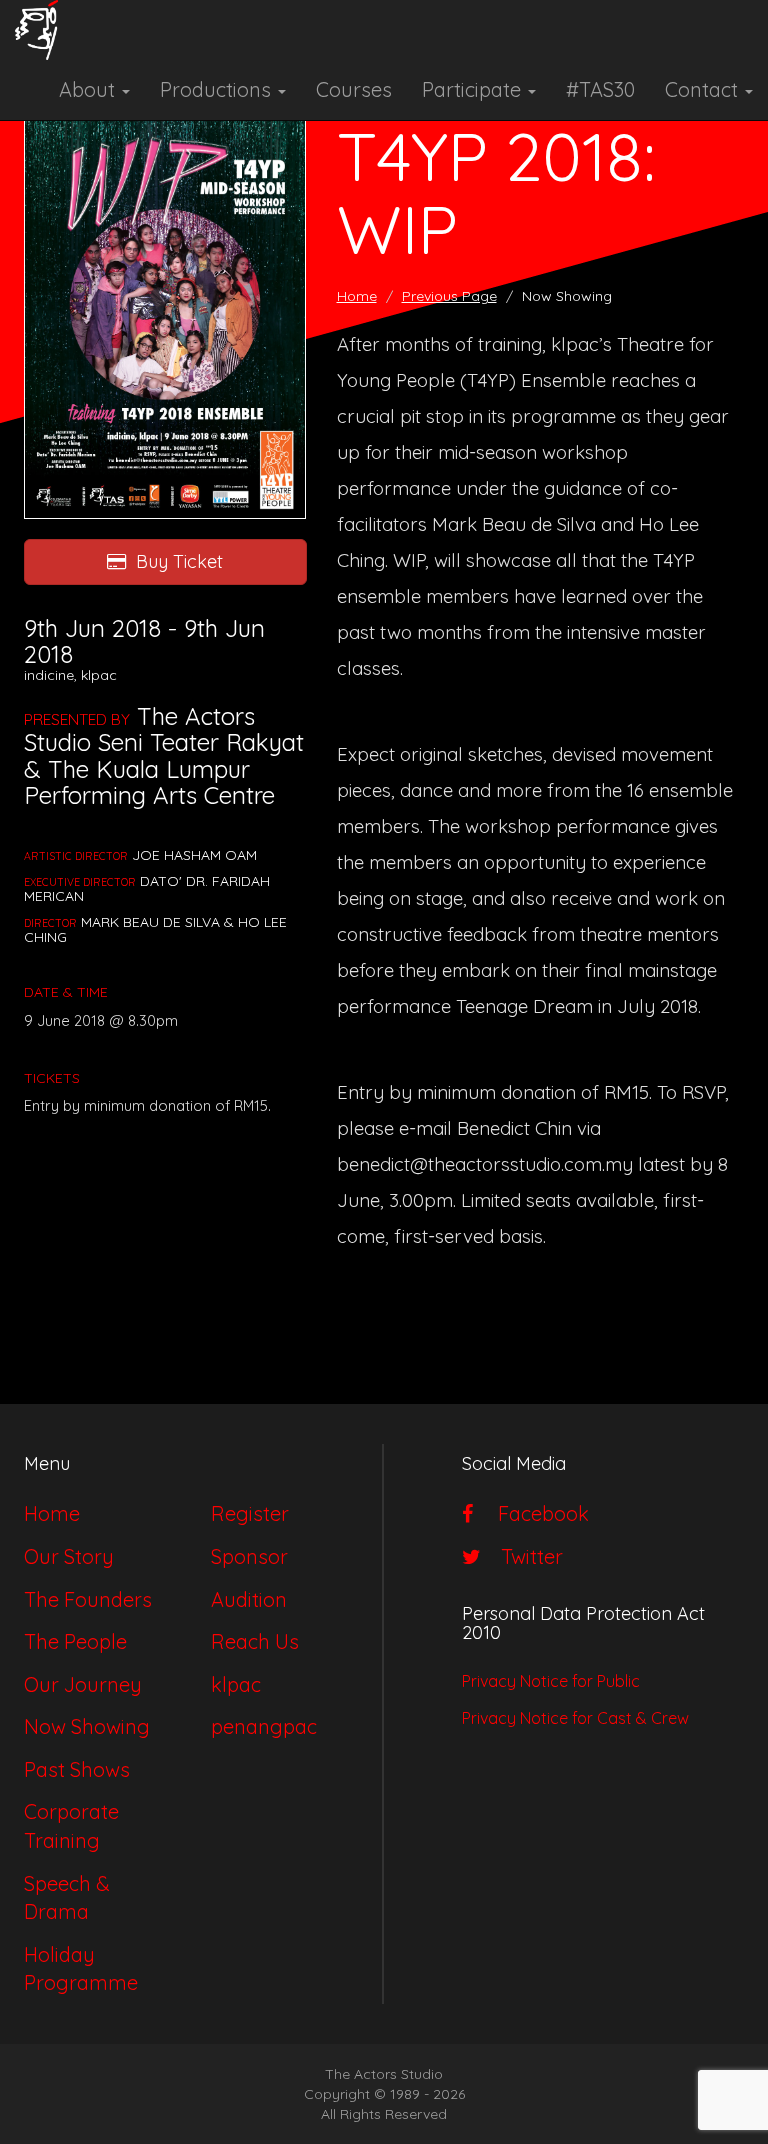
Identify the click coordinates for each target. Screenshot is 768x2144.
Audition (249, 1599)
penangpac (264, 1726)
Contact (704, 89)
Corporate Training (71, 1826)
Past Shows (77, 1769)
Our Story (69, 1556)
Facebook (536, 1513)
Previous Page (449, 296)
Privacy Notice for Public (551, 1681)
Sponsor (249, 1556)
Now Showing (87, 1726)
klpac (236, 1684)
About (89, 89)
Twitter (527, 1556)
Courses (354, 89)
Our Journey (83, 1684)
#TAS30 (600, 89)
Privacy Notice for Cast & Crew (575, 1718)
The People (75, 1641)
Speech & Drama (67, 1898)
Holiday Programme (81, 1969)
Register (250, 1513)
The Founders (88, 1599)
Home (357, 296)
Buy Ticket (179, 561)
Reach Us (255, 1641)
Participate (474, 89)
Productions (218, 89)
